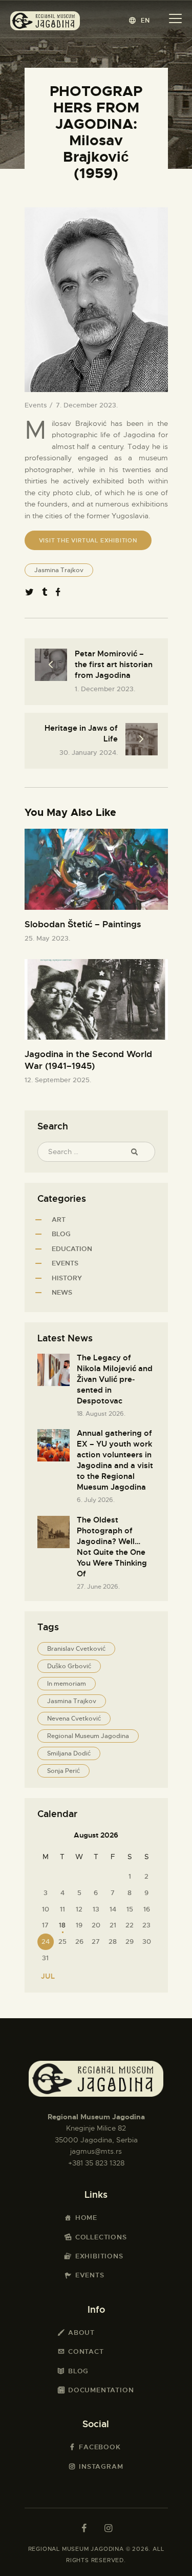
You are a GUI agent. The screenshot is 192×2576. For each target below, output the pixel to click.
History (67, 1278)
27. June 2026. (98, 1587)
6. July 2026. (96, 1500)
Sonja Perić (63, 1771)
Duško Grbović (69, 1666)
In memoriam (67, 1684)
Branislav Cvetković (76, 1649)
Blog (61, 1234)
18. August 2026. (101, 1414)
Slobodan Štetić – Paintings (83, 924)
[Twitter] (29, 593)
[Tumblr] (45, 593)
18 (62, 1925)
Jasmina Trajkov (59, 570)
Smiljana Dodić (69, 1753)
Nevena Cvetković (74, 1719)
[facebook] (84, 2528)
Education (72, 1249)
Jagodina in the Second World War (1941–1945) (88, 1060)
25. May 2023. (47, 938)
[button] (140, 20)
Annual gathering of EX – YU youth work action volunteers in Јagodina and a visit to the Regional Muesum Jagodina (115, 1460)
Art (59, 1219)
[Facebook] (58, 593)
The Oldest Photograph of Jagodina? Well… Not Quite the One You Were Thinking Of (112, 1547)
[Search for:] (96, 1152)
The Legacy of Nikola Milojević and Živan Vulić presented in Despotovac (115, 1379)
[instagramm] (109, 2528)
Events (36, 405)
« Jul (45, 1976)
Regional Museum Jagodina (88, 1736)
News (62, 1292)
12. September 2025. (58, 1080)
